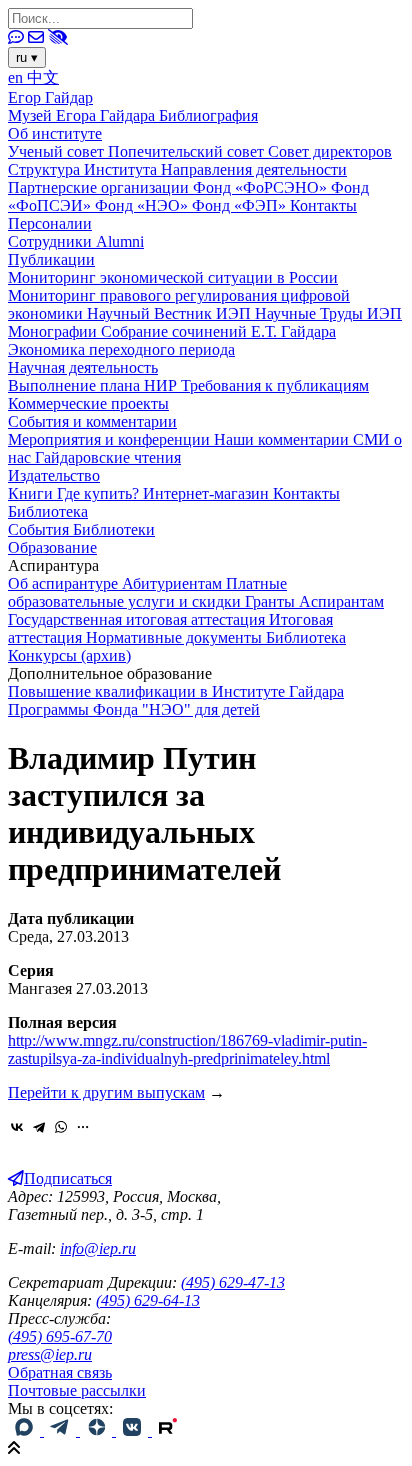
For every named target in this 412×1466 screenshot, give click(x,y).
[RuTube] (168, 1430)
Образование (52, 547)
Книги (32, 493)
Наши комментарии (283, 439)
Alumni (120, 241)
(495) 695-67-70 (60, 1336)
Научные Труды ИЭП (328, 313)
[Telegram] (39, 1127)
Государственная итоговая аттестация (138, 619)
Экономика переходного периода (121, 349)
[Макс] (26, 1430)
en (17, 77)
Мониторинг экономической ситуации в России (173, 277)
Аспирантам (341, 601)
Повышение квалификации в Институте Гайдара (176, 691)
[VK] (134, 1430)
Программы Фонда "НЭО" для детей (134, 709)
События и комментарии (92, 421)
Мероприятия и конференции (111, 439)
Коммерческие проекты (88, 403)
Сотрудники (52, 241)
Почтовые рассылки (77, 1390)
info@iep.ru (98, 1248)
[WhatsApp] (61, 1127)
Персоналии (50, 223)
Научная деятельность (83, 367)
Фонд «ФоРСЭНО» (262, 187)
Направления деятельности (254, 169)
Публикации (51, 259)
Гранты (272, 601)
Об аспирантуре (65, 583)
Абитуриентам (174, 583)
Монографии (54, 331)
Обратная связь (60, 1372)
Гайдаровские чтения (108, 457)
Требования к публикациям (275, 385)
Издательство (54, 475)
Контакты (323, 205)
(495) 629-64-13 (148, 1300)
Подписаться (68, 1178)
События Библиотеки (81, 529)
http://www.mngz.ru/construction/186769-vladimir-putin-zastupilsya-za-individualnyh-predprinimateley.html (187, 1049)
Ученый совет (58, 151)
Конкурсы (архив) (69, 655)
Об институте (55, 133)
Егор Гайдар (50, 97)
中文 (43, 77)
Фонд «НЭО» (143, 205)
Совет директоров (330, 151)
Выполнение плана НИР (94, 385)
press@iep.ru (50, 1354)
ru (27, 57)
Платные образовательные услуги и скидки (147, 592)
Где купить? (100, 493)
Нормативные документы (176, 637)
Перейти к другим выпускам (106, 1092)
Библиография (208, 115)
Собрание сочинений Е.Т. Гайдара (218, 331)
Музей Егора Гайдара (83, 115)
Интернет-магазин (208, 493)
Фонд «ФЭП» (241, 205)
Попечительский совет (188, 151)
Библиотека (48, 511)
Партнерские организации (100, 187)
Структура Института (84, 169)
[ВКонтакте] (17, 1127)
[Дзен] (98, 1430)
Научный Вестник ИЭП (171, 313)
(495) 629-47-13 (233, 1282)
